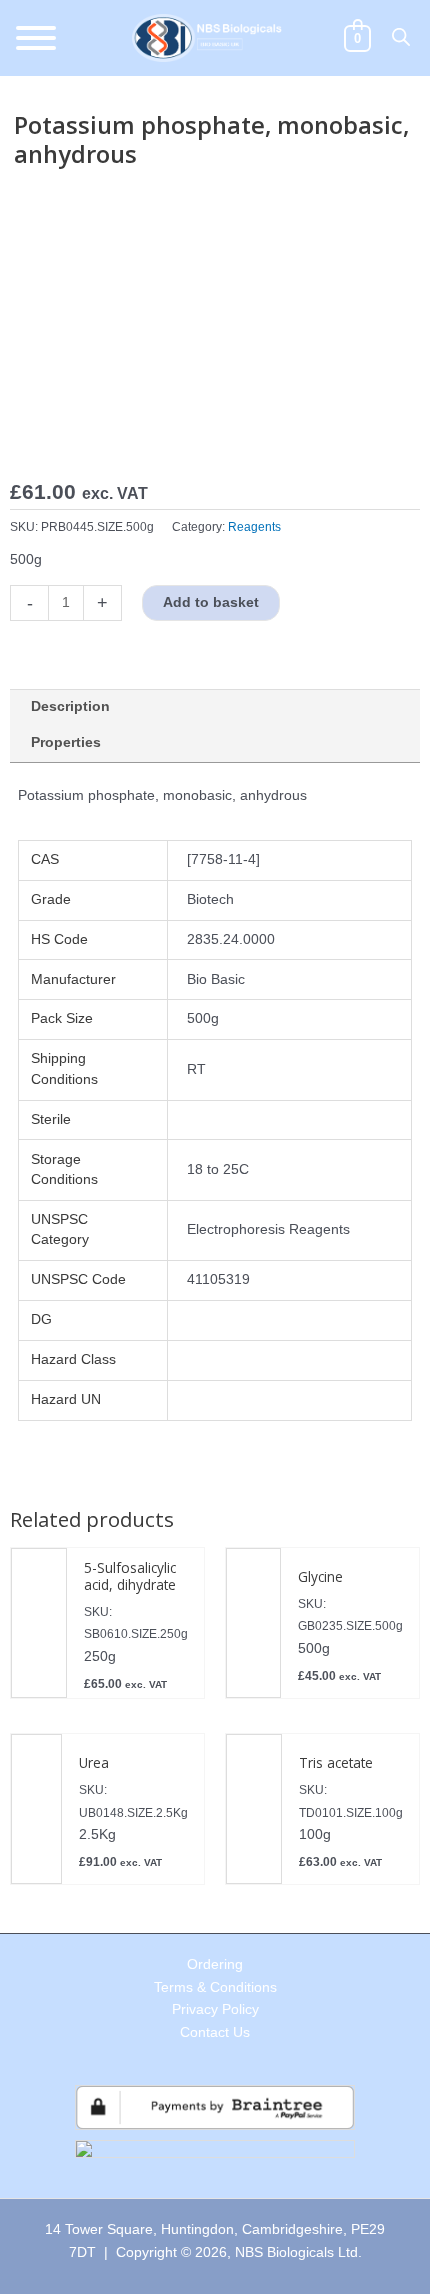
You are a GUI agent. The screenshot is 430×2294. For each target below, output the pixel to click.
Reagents (254, 527)
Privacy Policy (215, 2009)
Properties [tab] (66, 742)
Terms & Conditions (215, 1987)
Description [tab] (70, 706)
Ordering (215, 1964)
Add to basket (211, 602)
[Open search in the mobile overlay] (401, 37)
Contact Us (215, 2032)
